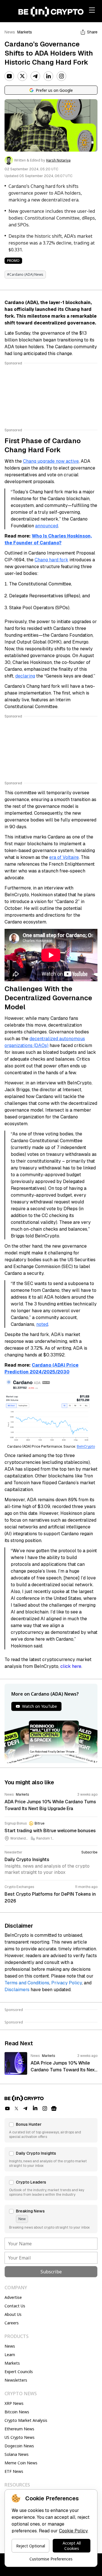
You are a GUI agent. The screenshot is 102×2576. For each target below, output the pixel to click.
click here (71, 1666)
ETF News (14, 2471)
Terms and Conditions (27, 1983)
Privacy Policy (67, 1983)
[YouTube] (9, 76)
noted (42, 1324)
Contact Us (15, 2306)
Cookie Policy (73, 2531)
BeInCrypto (86, 1447)
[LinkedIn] (48, 76)
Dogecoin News (19, 2446)
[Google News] (54, 2108)
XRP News (14, 2403)
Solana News (17, 2454)
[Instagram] (61, 76)
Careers (12, 2323)
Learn (10, 2355)
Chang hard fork (51, 560)
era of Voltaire (64, 857)
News (10, 32)
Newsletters (16, 2380)
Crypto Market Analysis (26, 2420)
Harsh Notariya (58, 160)
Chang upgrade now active (51, 461)
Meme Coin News (21, 2463)
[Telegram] (35, 76)
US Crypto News (20, 2437)
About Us (13, 2314)
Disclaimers (17, 1990)
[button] (51, 2130)
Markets (25, 32)
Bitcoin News (17, 2412)
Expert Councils (19, 2372)
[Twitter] (22, 76)
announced (47, 526)
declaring (25, 676)
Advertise (13, 2297)
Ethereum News (19, 2429)
